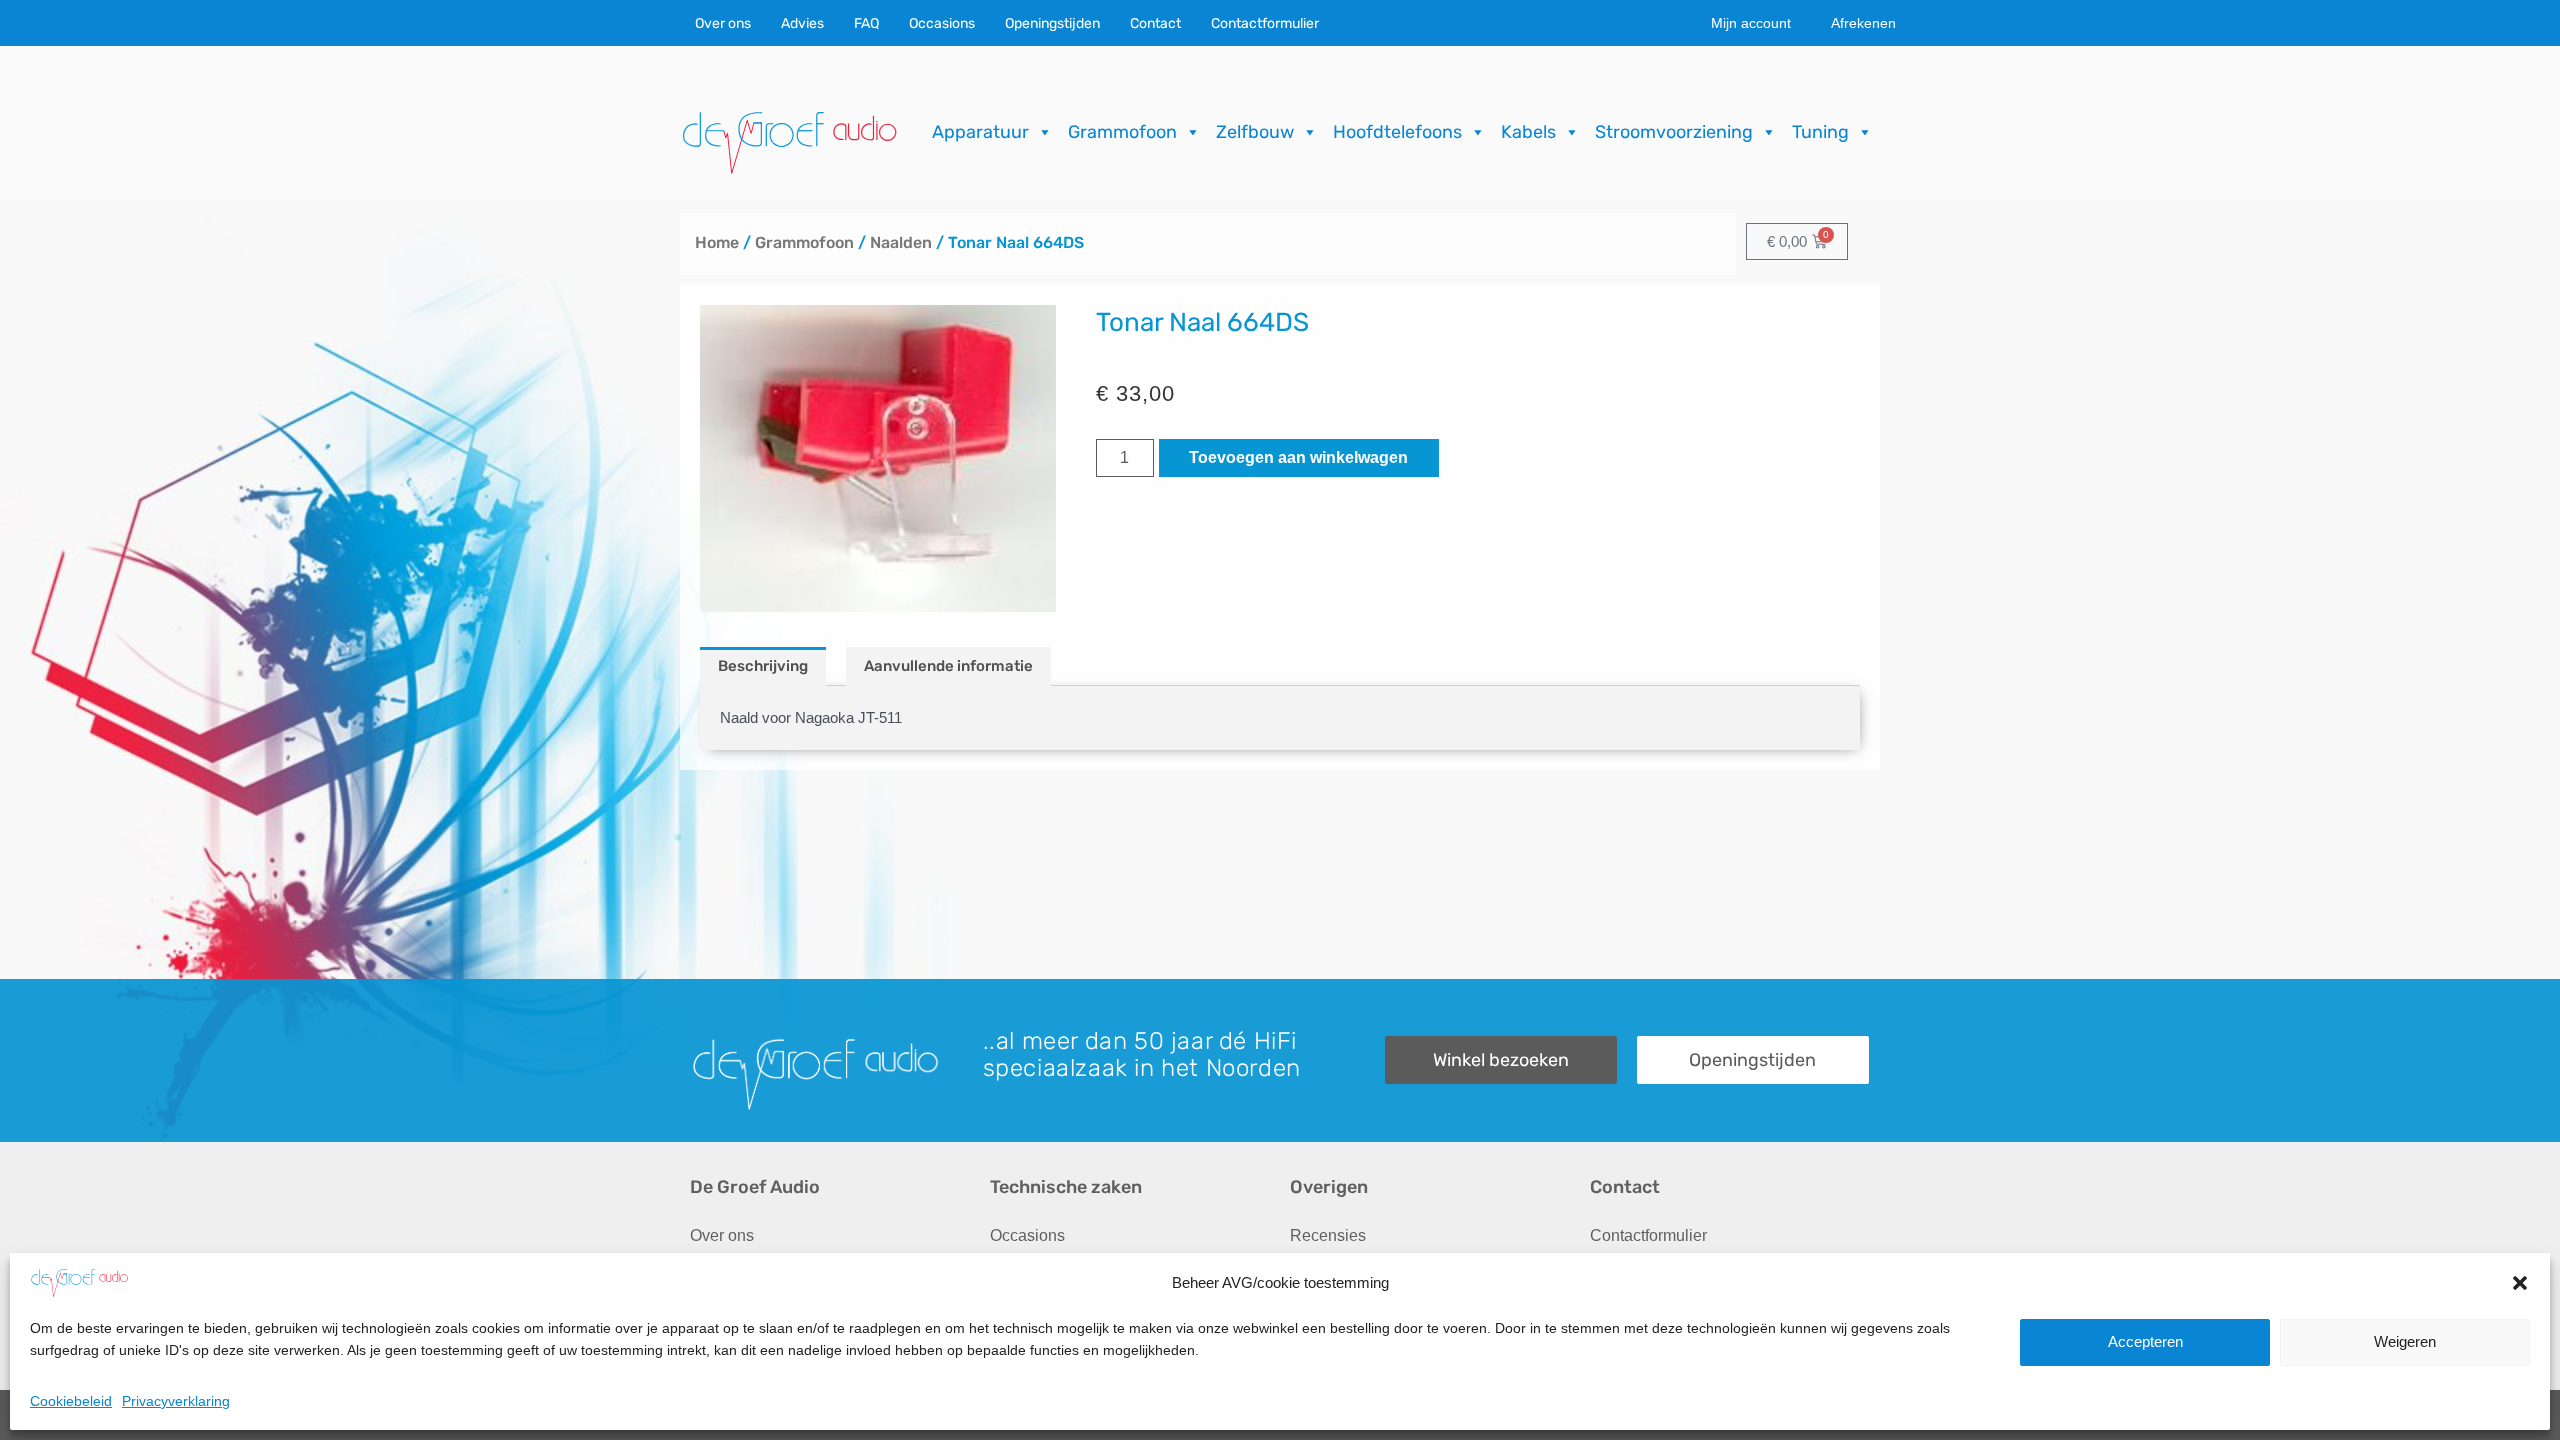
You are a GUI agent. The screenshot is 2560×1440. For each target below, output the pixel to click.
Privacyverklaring (176, 1400)
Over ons (723, 23)
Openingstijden (1052, 23)
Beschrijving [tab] (763, 666)
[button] (2520, 1283)
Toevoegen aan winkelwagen (1298, 457)
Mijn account (1751, 23)
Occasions (942, 23)
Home (717, 242)
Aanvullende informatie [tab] (948, 666)
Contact (1155, 23)
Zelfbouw (1255, 132)
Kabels (1528, 132)
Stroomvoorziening (1674, 132)
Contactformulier (1265, 23)
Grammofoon (1122, 132)
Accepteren (2145, 1341)
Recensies (1328, 1235)
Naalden (901, 242)
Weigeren (2405, 1341)
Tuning (1820, 132)
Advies (802, 23)
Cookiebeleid (71, 1400)
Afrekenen (1863, 23)
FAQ (866, 23)
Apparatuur (980, 132)
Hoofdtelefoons (1397, 132)
